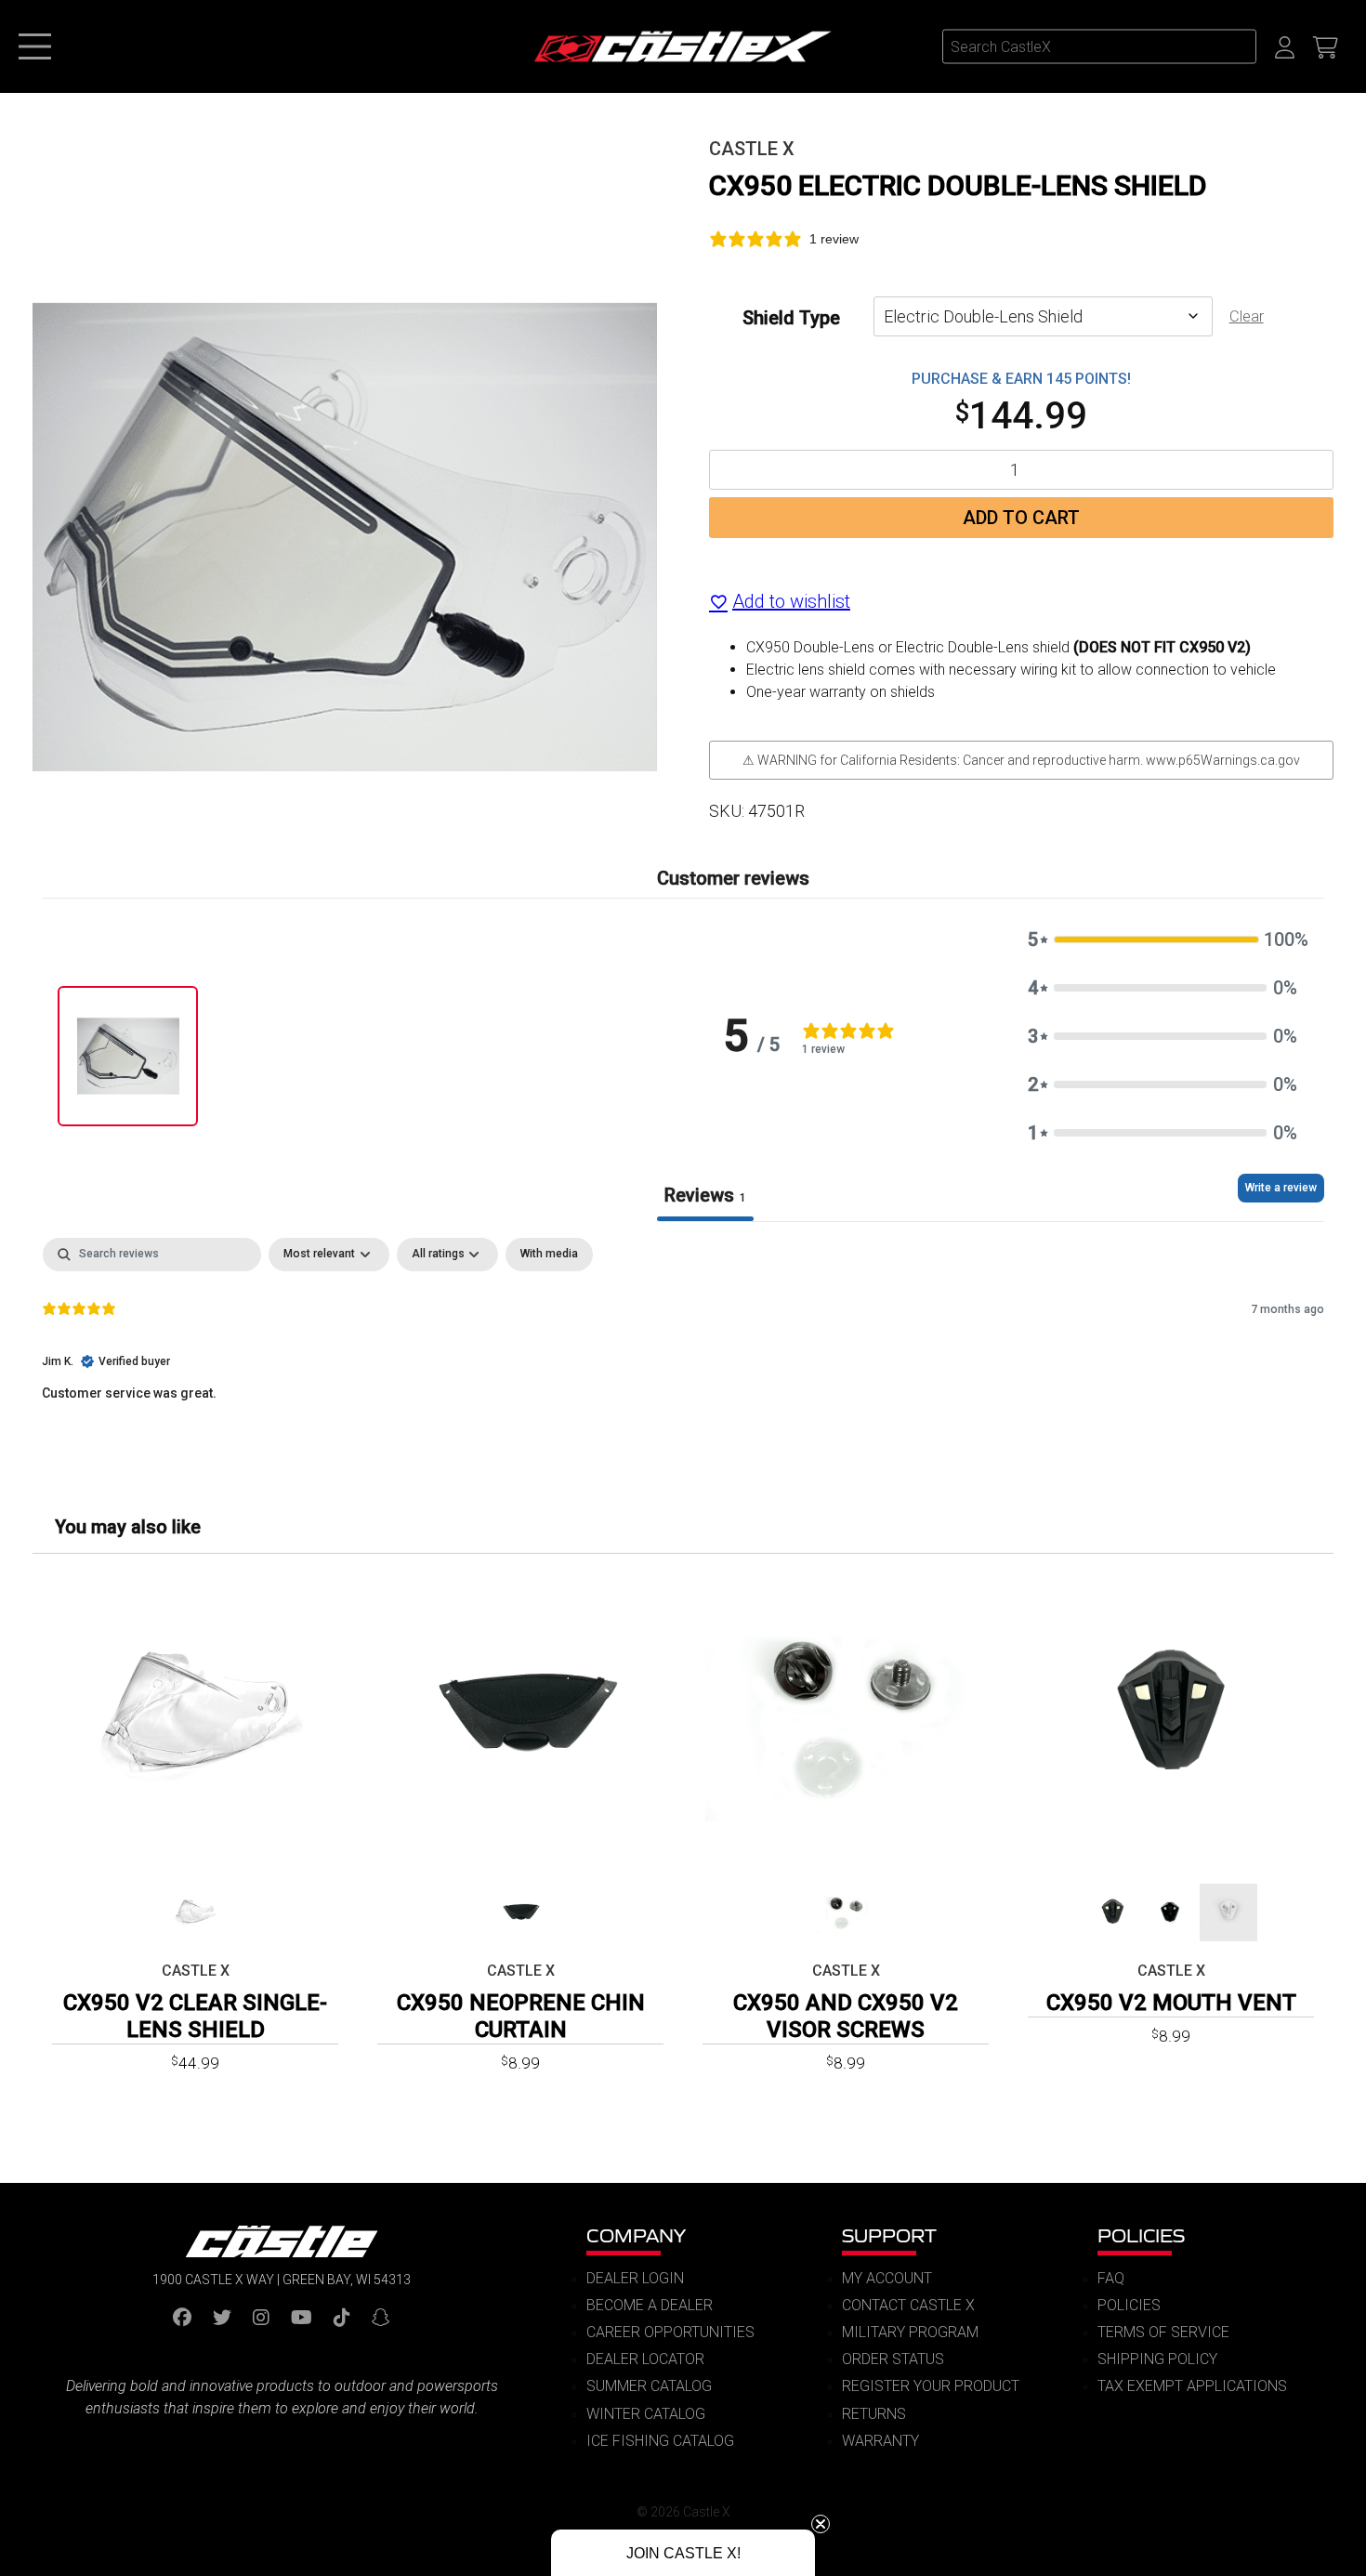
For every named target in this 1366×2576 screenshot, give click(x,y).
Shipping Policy (1157, 2359)
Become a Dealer (650, 2305)
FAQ (1111, 2278)
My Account (887, 2278)
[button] (1162, 940)
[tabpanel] (683, 1357)
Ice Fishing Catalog (660, 2441)
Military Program (910, 2332)
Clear (1247, 316)
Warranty (880, 2441)
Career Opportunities (670, 2332)
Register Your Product (931, 2386)
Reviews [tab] (705, 1195)
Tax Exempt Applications (1192, 2386)
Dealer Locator (645, 2359)
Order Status (893, 2359)
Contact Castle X (908, 2305)
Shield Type (791, 317)
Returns (874, 2414)
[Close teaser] (821, 2524)
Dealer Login (635, 2278)
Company (636, 2235)
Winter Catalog (646, 2414)
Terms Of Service (1163, 2332)
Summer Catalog (649, 2386)
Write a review (1281, 1188)
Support (889, 2235)
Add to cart (1021, 518)
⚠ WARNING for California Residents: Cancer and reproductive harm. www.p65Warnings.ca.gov (1021, 760)
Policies (1141, 2235)
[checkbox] (549, 1255)
